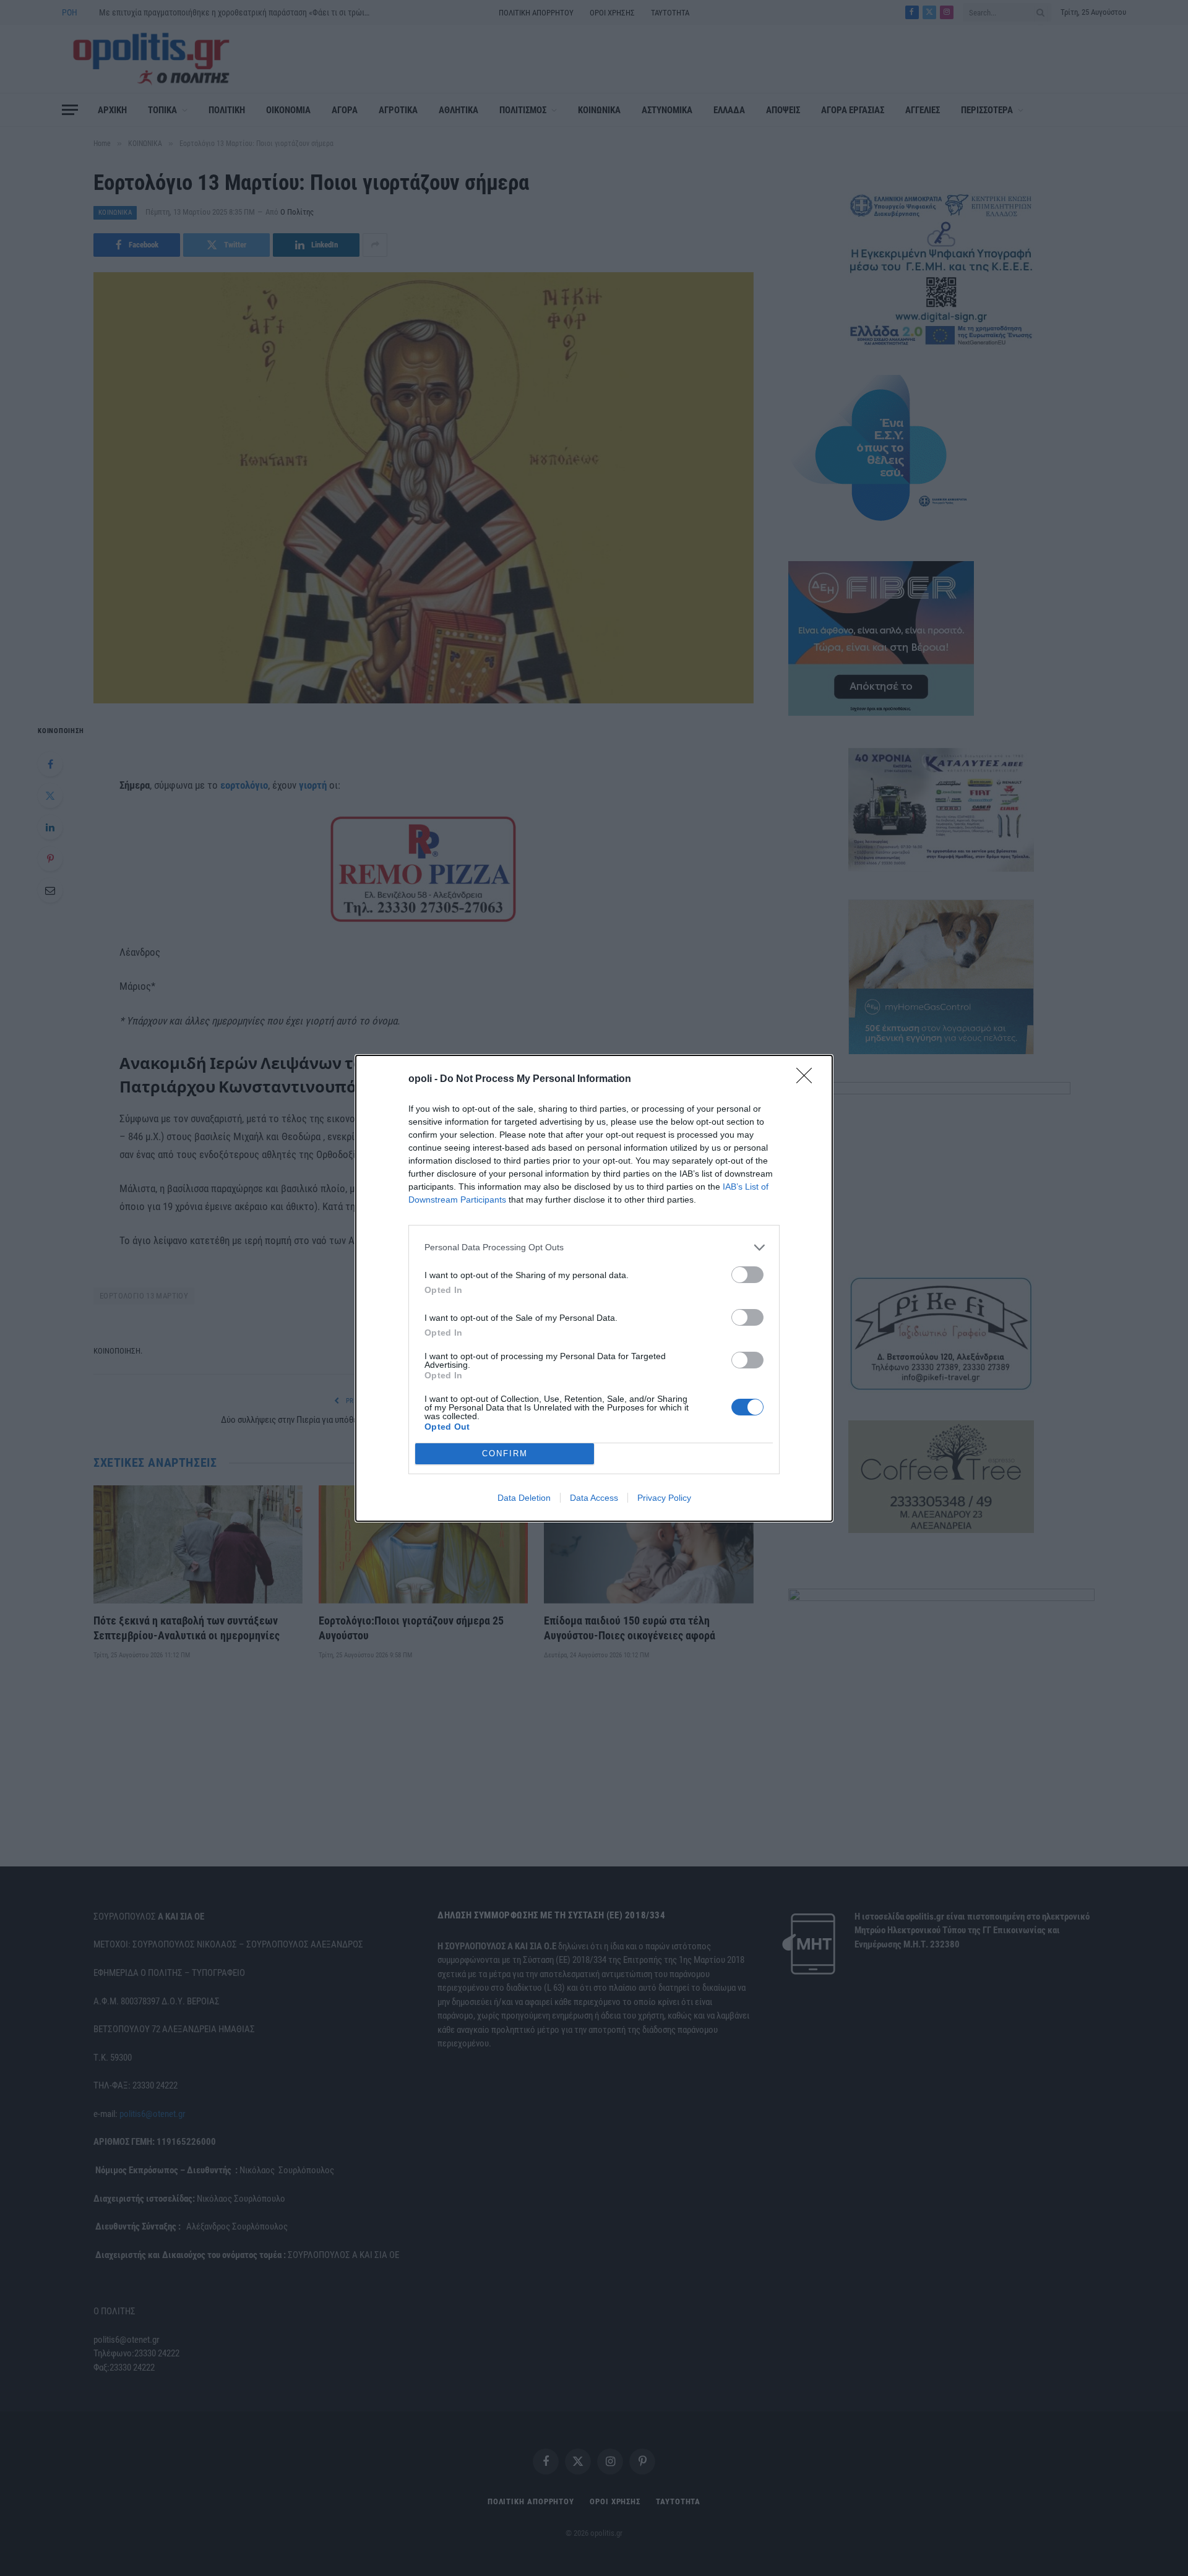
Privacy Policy (664, 1498)
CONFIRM (505, 1453)
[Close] (808, 1080)
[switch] (747, 1275)
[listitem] (594, 1247)
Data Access (594, 1498)
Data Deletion (524, 1498)
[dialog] (594, 1288)
